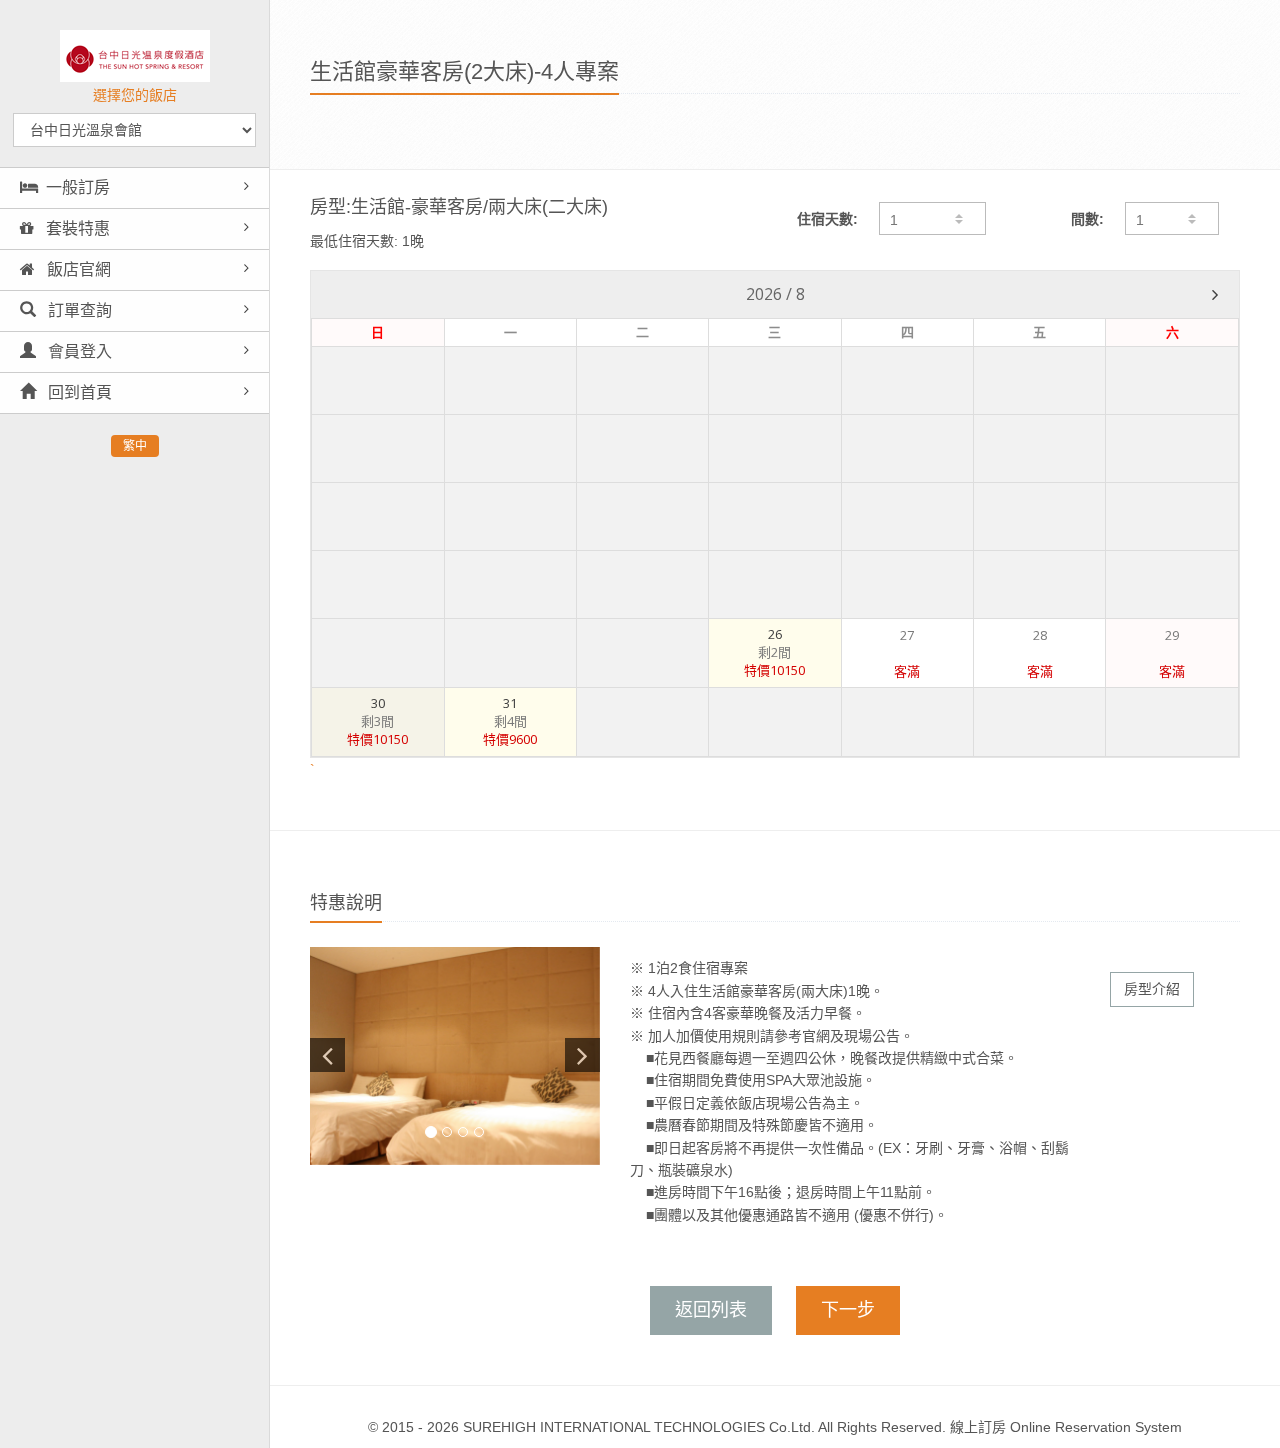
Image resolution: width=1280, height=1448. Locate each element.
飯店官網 (77, 269)
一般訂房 (78, 187)
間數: (1087, 219)
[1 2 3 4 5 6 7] (932, 218)
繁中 (135, 446)
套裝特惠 (76, 228)
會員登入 (78, 351)
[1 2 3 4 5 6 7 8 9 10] (1172, 218)
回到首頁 (78, 392)
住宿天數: (827, 219)
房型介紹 (1152, 989)
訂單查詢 (78, 310)
